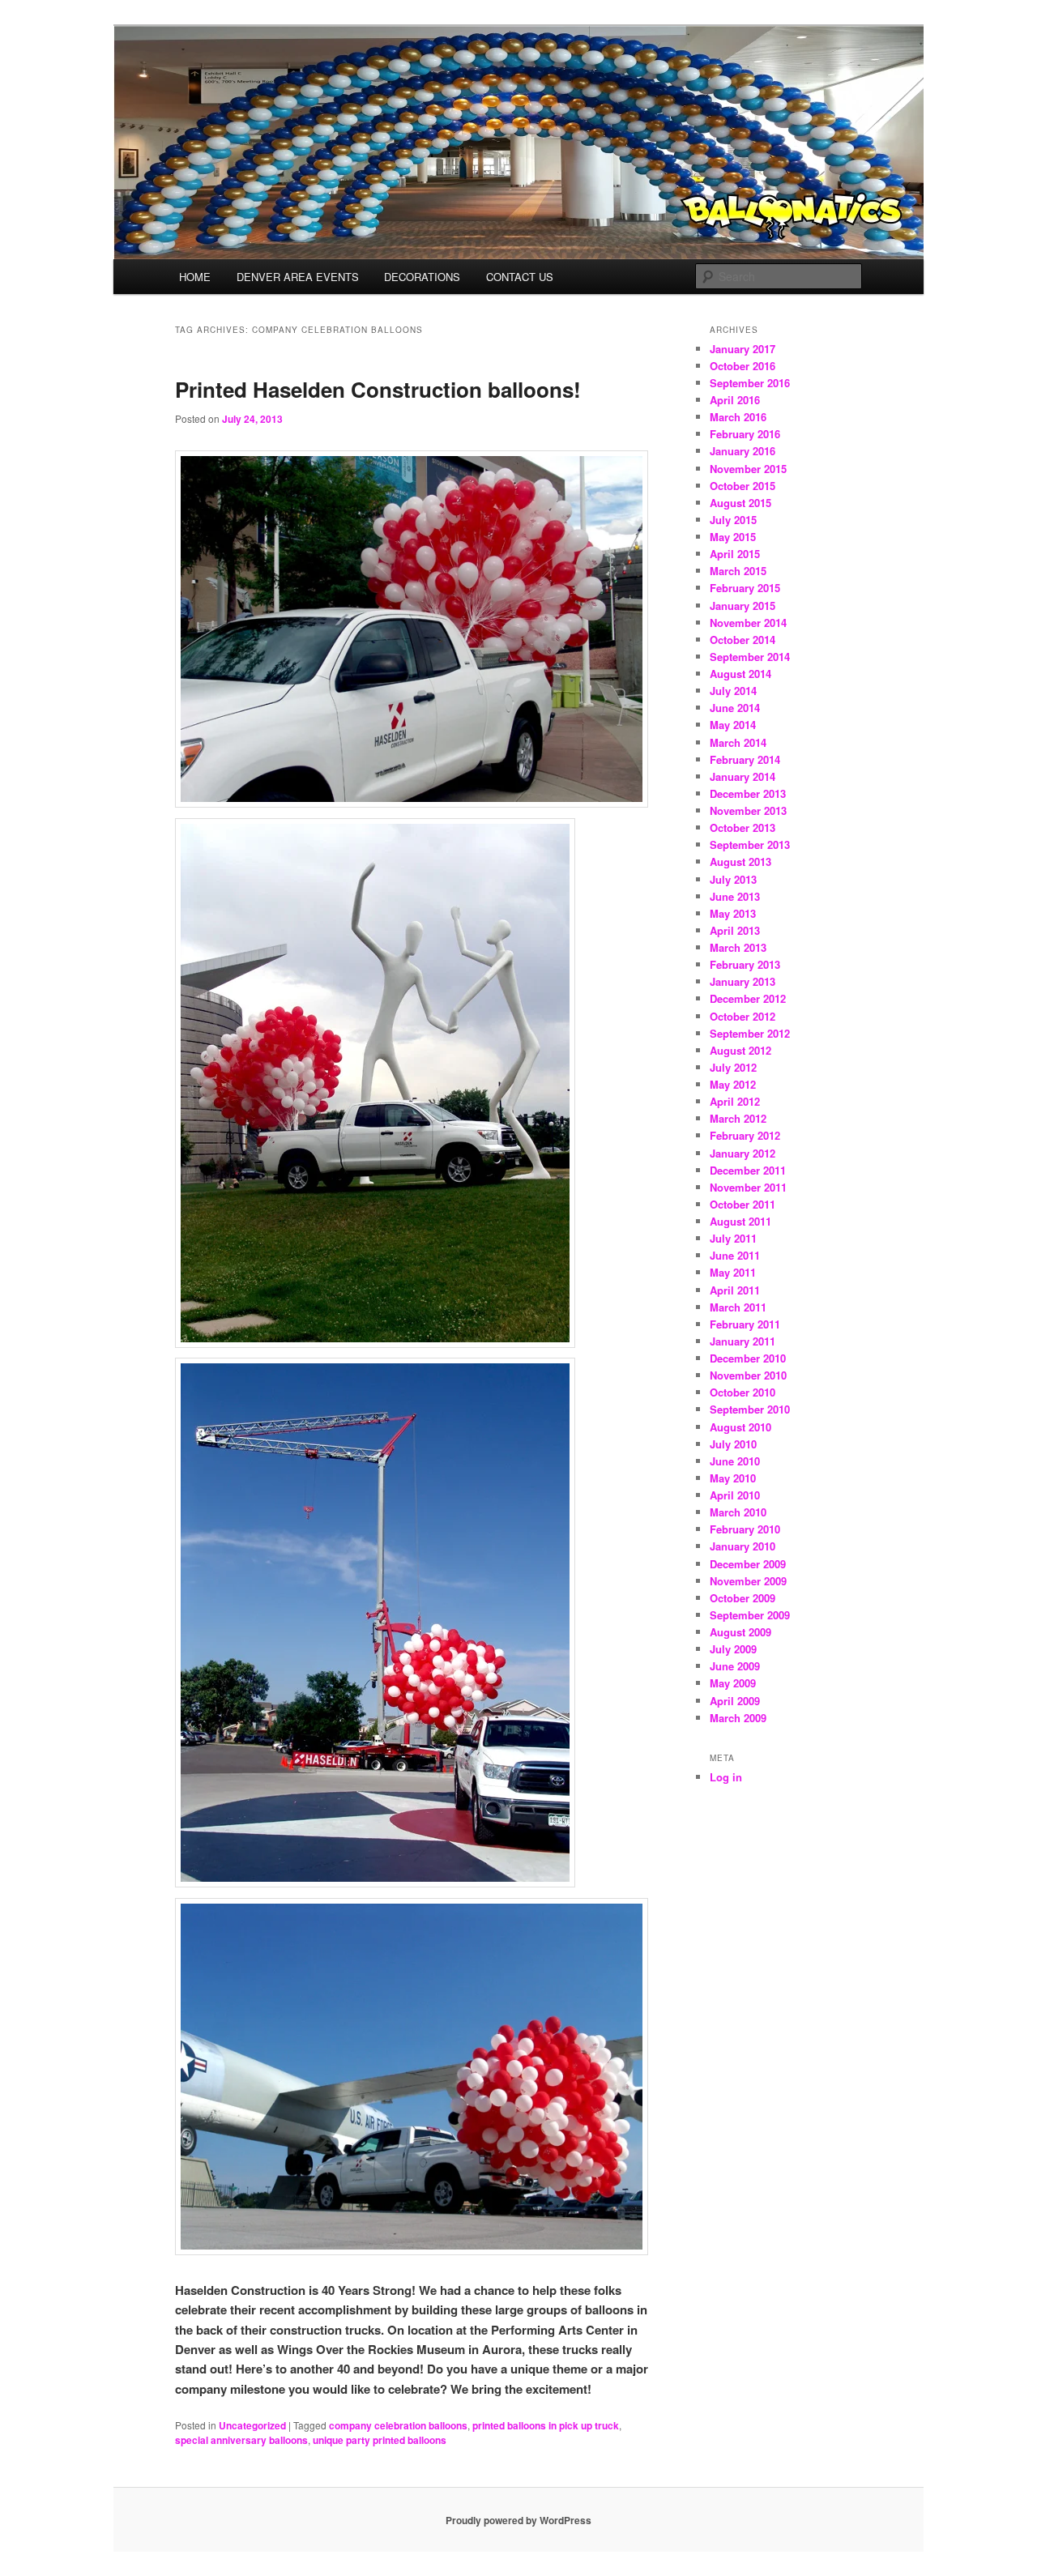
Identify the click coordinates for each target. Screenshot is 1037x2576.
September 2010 (750, 1409)
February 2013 (745, 964)
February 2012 (745, 1135)
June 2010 (735, 1461)
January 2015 (743, 606)
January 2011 (743, 1341)
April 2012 (735, 1101)
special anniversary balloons (241, 2440)
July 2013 (733, 879)
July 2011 (733, 1238)
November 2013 (748, 810)
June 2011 (735, 1255)
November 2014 (748, 623)
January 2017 (743, 349)
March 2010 (738, 1512)
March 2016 (738, 417)
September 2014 (750, 657)
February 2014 (745, 759)
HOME (195, 277)
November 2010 (748, 1375)
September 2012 (750, 1033)
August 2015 (740, 503)
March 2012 (738, 1118)
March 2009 (738, 1718)
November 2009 (748, 1581)
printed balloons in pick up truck (546, 2425)
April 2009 (735, 1701)
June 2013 (735, 896)
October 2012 (743, 1016)
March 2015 (738, 571)
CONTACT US (520, 277)
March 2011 (738, 1307)
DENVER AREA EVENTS (298, 277)
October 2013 (743, 827)
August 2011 (740, 1221)
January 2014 (743, 776)
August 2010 (740, 1427)
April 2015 (735, 554)
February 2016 (745, 434)
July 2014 (733, 691)
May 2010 (733, 1478)
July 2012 (733, 1067)
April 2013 (735, 930)
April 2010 (735, 1495)
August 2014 (740, 674)
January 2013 (743, 981)
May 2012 (733, 1084)
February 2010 (745, 1529)
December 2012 (748, 998)
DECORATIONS (422, 277)
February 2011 (745, 1324)
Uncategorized (252, 2425)
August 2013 (740, 862)
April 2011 (735, 1290)
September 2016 (750, 383)
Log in (726, 1777)
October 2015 (743, 486)
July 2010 (733, 1444)
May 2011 (733, 1272)
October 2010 (743, 1392)
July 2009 (733, 1649)
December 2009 (748, 1564)
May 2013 (733, 913)
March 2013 (738, 947)
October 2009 (743, 1598)
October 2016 (743, 366)
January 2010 (743, 1546)
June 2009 (735, 1666)
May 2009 (733, 1683)
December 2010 (748, 1358)
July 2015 (733, 520)
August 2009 (740, 1632)
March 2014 (738, 742)
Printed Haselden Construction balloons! (378, 389)
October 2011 (743, 1204)
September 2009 (750, 1615)
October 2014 (743, 640)
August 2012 (740, 1050)
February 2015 (745, 588)
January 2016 (743, 451)
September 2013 (750, 844)
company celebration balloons (398, 2425)
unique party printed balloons (380, 2440)
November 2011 (748, 1187)
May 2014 (733, 725)
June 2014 (735, 708)
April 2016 (735, 400)
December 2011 (748, 1170)
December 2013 (748, 793)
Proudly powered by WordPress (518, 2520)
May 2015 (733, 537)
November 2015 (748, 469)
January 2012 (743, 1153)
